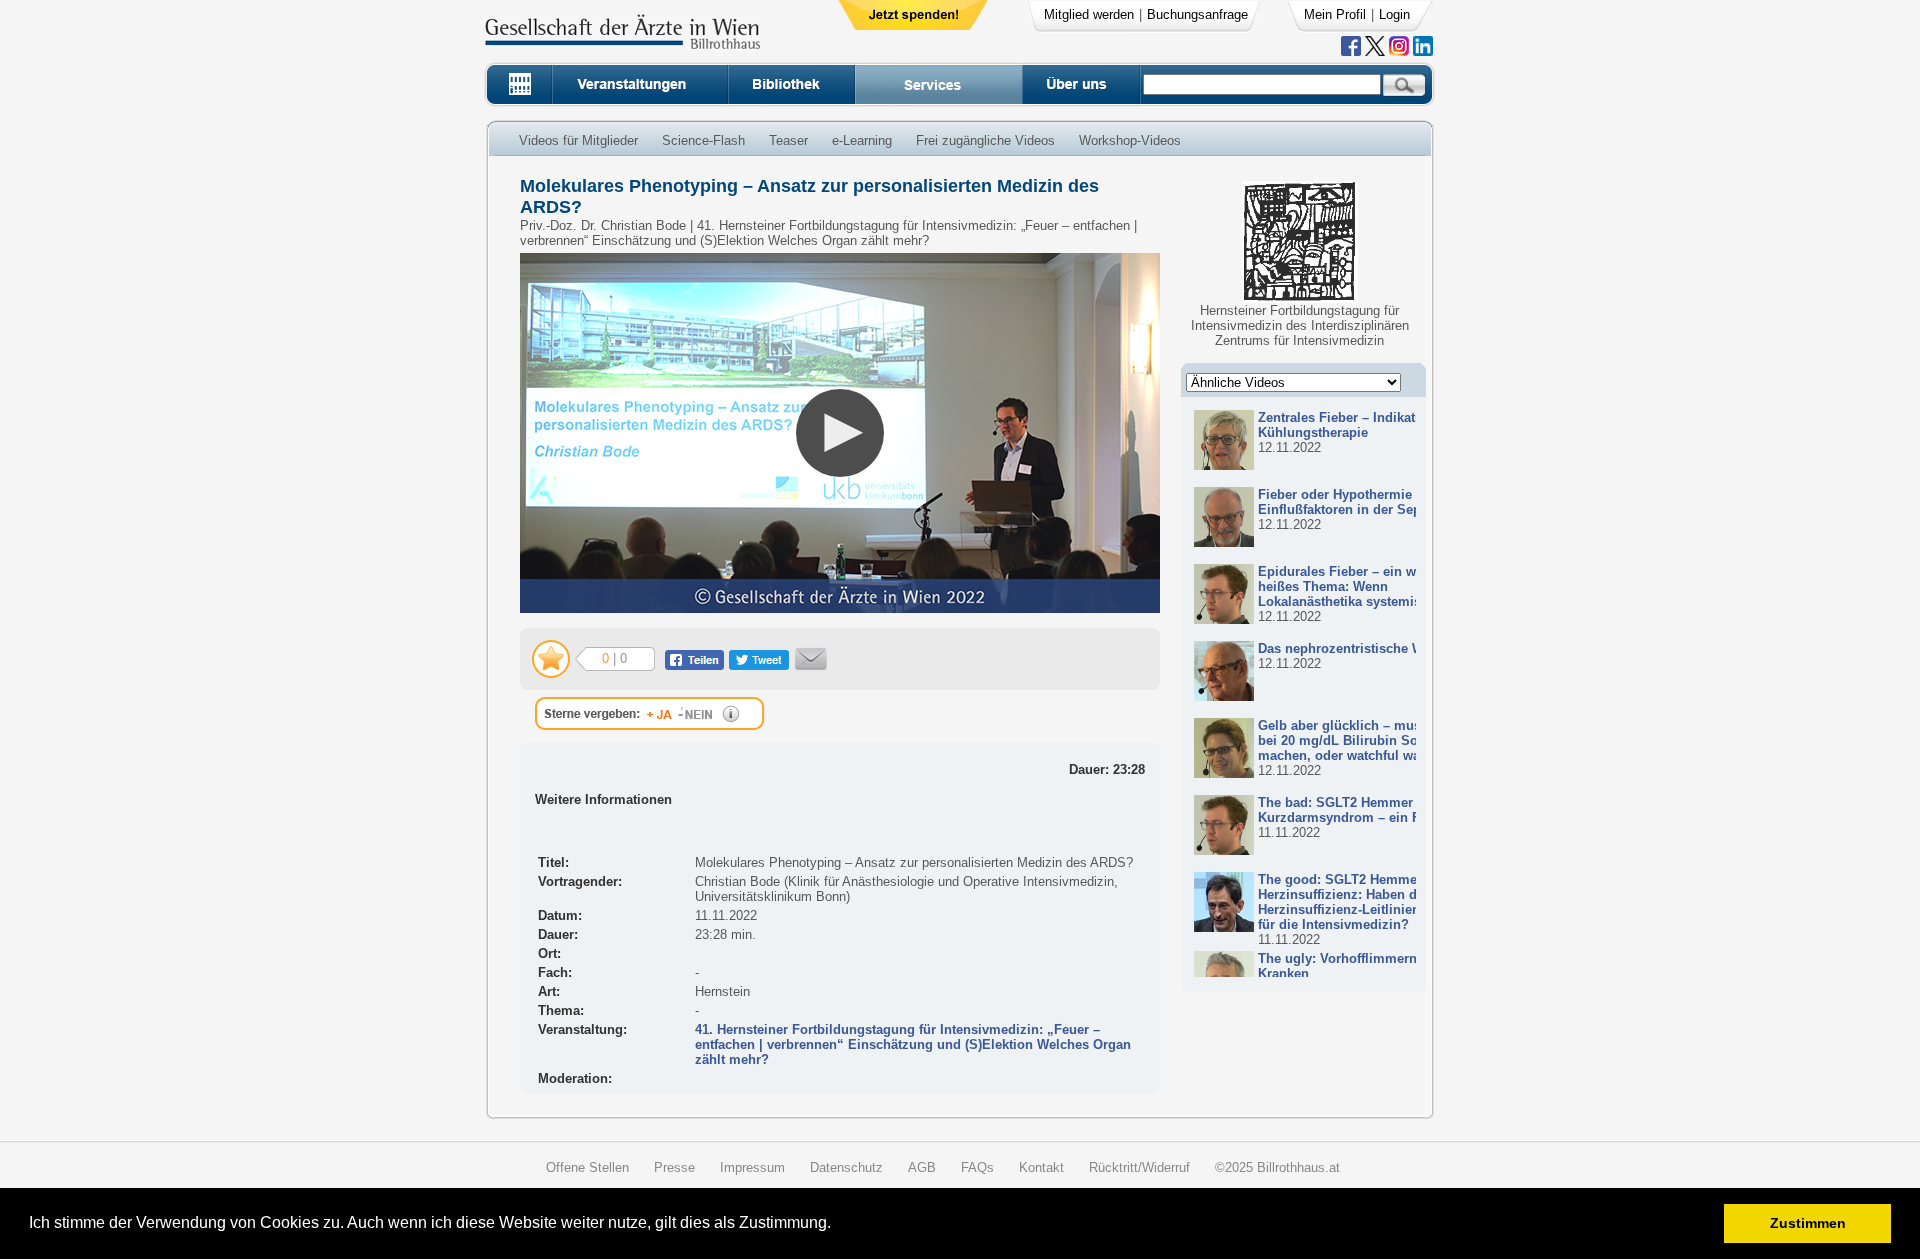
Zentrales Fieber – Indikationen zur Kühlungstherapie (1366, 425)
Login (1394, 14)
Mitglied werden (1089, 14)
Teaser (788, 140)
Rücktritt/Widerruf (1139, 1167)
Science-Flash (703, 140)
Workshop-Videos (1130, 140)
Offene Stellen (587, 1167)
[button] (837, 1225)
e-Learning (862, 140)
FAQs (977, 1167)
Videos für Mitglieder (578, 140)
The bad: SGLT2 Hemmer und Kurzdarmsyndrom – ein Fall (1349, 810)
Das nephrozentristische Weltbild (1360, 648)
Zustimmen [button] (1808, 1223)
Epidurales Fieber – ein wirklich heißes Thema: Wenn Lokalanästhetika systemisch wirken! (1371, 586)
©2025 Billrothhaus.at (1277, 1167)
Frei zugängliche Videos (985, 140)
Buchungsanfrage (1197, 14)
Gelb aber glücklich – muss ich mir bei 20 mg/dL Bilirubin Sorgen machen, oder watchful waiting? (1367, 740)
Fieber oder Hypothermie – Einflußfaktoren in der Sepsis (1348, 502)
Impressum (752, 1167)
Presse (674, 1167)
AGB (922, 1167)
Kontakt (1041, 1167)
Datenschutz (846, 1167)
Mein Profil (1335, 14)
